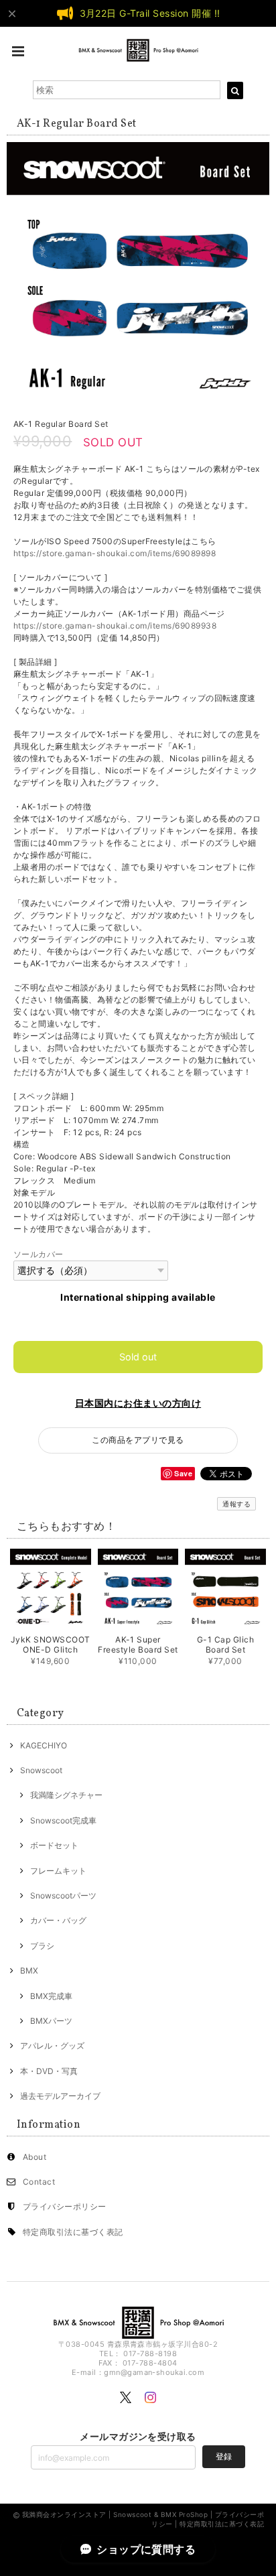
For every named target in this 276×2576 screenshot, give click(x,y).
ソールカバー (39, 1254)
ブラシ (42, 1946)
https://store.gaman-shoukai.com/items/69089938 (115, 626)
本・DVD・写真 (49, 2071)
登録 (224, 2456)
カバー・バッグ (58, 1920)
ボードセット (54, 1845)
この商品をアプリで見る (138, 1440)
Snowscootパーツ (63, 1895)
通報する (236, 1504)
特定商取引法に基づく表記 (73, 2232)
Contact (39, 2182)
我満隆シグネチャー (66, 1795)
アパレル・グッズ (52, 2046)
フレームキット (58, 1871)
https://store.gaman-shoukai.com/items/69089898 (115, 553)
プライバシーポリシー (65, 2206)
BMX (29, 1971)
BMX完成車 (51, 1996)
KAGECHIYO (44, 1745)
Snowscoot (41, 1770)
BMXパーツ (51, 2021)
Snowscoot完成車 (63, 1820)
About (34, 2157)
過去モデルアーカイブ (60, 2096)
